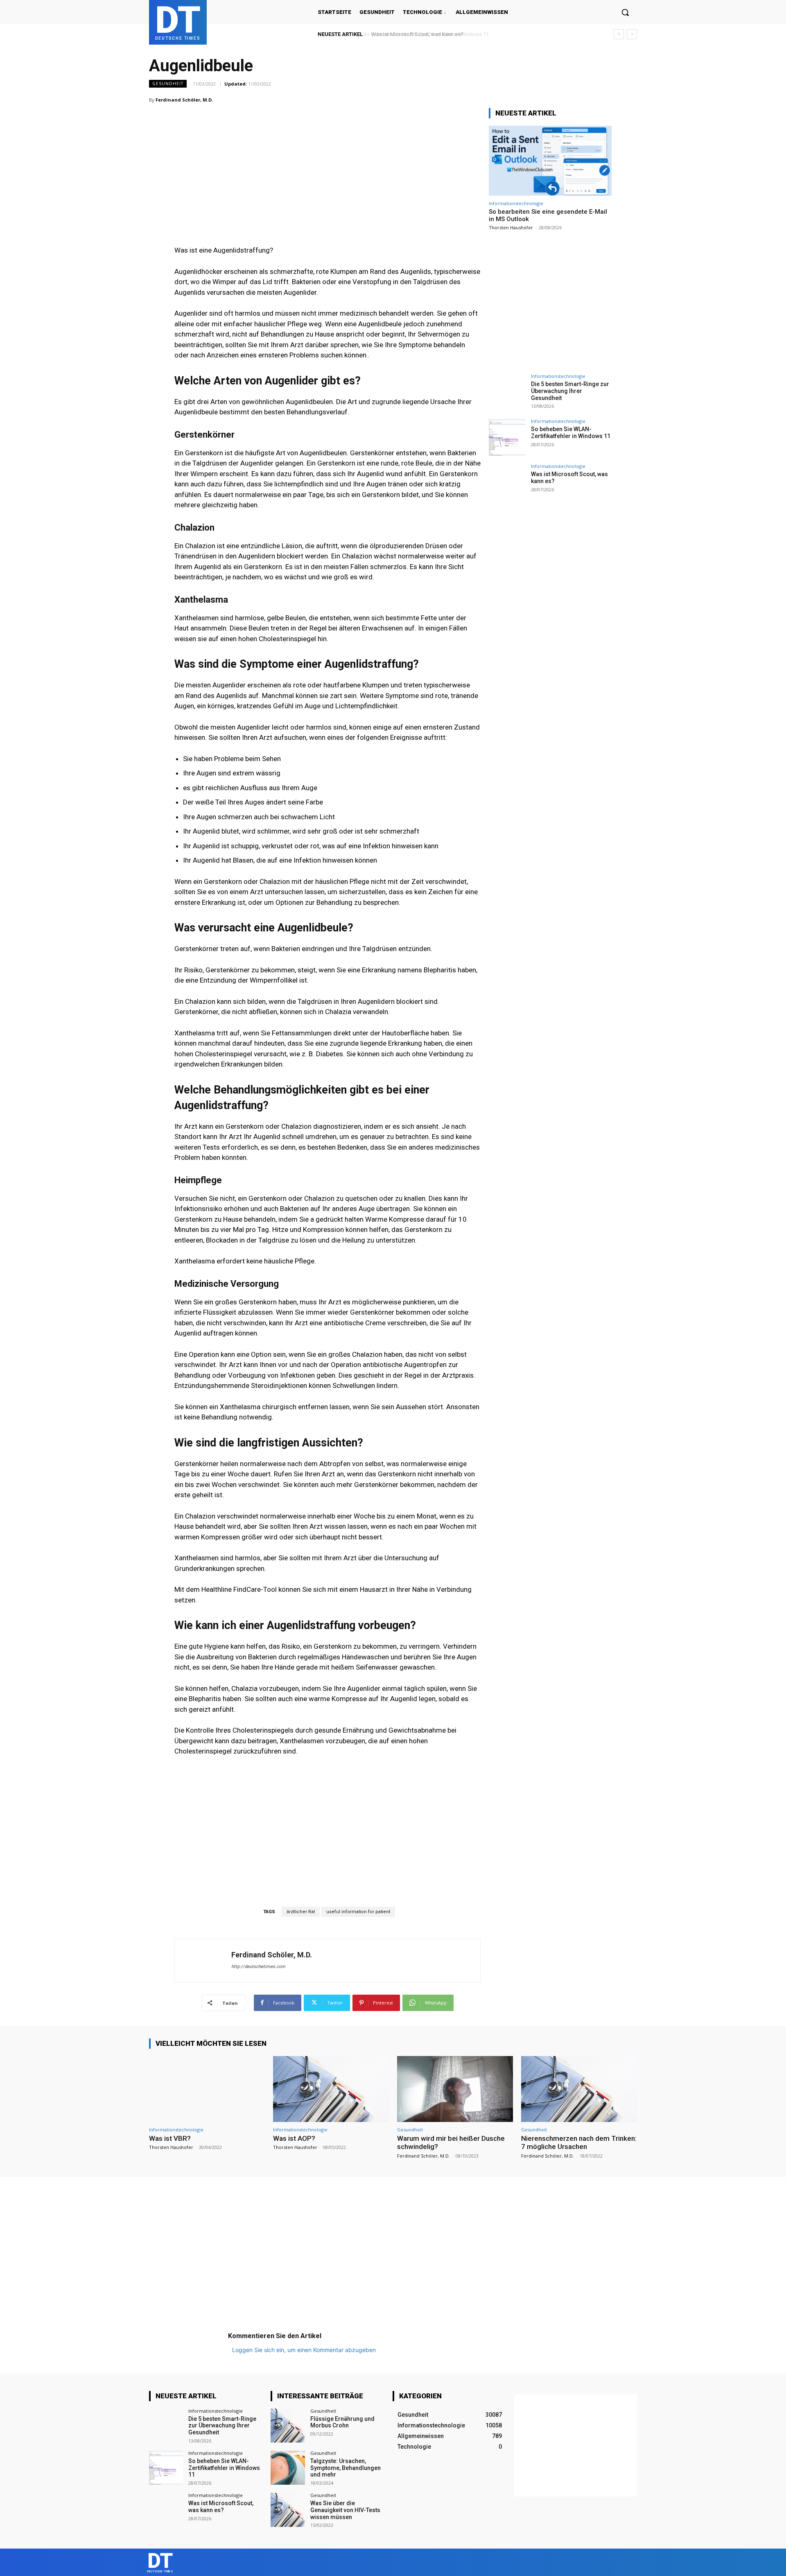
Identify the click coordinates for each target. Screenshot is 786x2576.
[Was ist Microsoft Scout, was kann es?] (507, 482)
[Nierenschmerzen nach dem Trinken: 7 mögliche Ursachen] (579, 2089)
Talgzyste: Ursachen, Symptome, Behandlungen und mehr (346, 2468)
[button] (625, 12)
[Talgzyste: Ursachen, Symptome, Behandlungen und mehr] (288, 2468)
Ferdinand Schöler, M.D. (184, 100)
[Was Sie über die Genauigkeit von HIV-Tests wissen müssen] (288, 2510)
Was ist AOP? (294, 2138)
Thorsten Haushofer (511, 227)
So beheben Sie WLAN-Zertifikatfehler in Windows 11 (571, 433)
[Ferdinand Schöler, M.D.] (203, 1960)
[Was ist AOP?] (331, 2089)
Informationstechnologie (516, 203)
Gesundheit (168, 84)
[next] (632, 34)
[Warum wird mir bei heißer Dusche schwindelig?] (455, 2089)
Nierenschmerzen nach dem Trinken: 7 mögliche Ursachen (579, 2142)
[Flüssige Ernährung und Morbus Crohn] (288, 2426)
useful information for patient (358, 1912)
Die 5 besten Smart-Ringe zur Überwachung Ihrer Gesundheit (570, 391)
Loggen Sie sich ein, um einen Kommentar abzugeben (304, 2350)
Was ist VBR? (170, 2138)
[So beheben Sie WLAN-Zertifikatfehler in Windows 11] (507, 437)
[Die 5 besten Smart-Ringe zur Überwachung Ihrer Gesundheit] (507, 392)
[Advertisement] (327, 159)
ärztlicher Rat (301, 1912)
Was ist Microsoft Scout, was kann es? (415, 34)
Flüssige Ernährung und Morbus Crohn (342, 2422)
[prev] (619, 34)
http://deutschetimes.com (258, 1967)
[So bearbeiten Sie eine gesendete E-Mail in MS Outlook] (550, 161)
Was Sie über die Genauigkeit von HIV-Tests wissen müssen (345, 2510)
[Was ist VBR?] (207, 2089)
